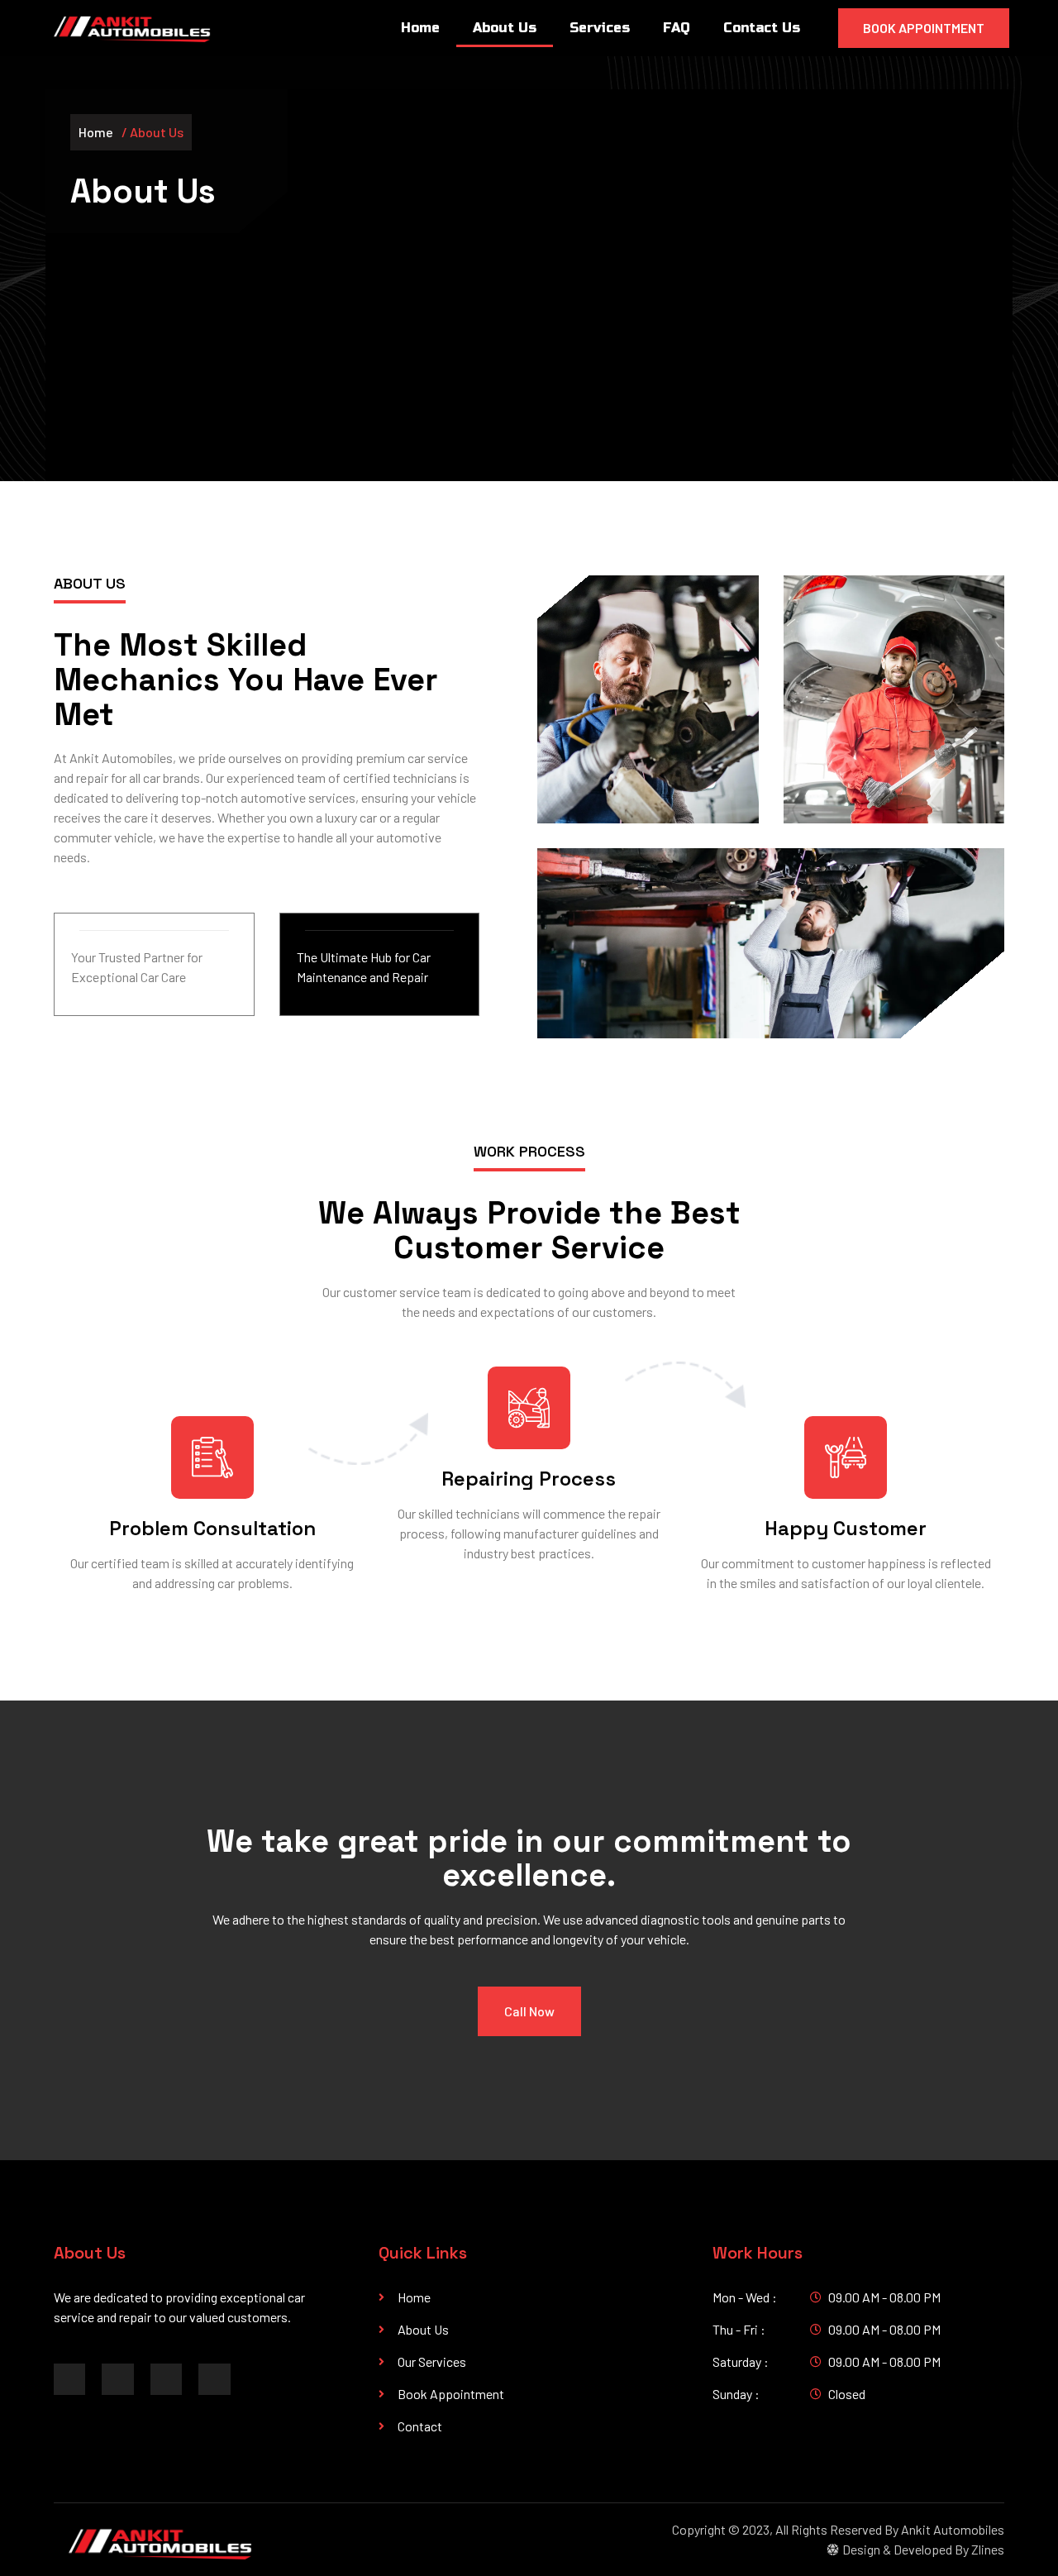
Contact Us (762, 28)
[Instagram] (166, 2379)
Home (420, 28)
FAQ (677, 28)
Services (600, 28)
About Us (505, 28)
